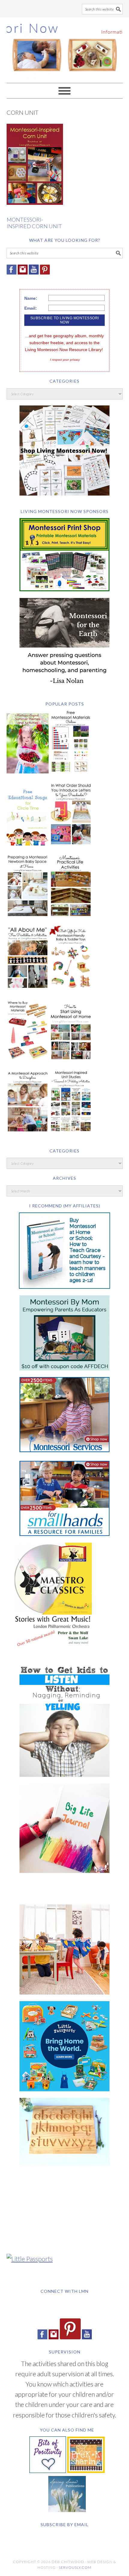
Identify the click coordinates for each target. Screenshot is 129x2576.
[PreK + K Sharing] (86, 2470)
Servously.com (75, 2567)
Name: (31, 298)
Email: (31, 308)
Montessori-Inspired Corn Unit (34, 223)
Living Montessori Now (65, 47)
